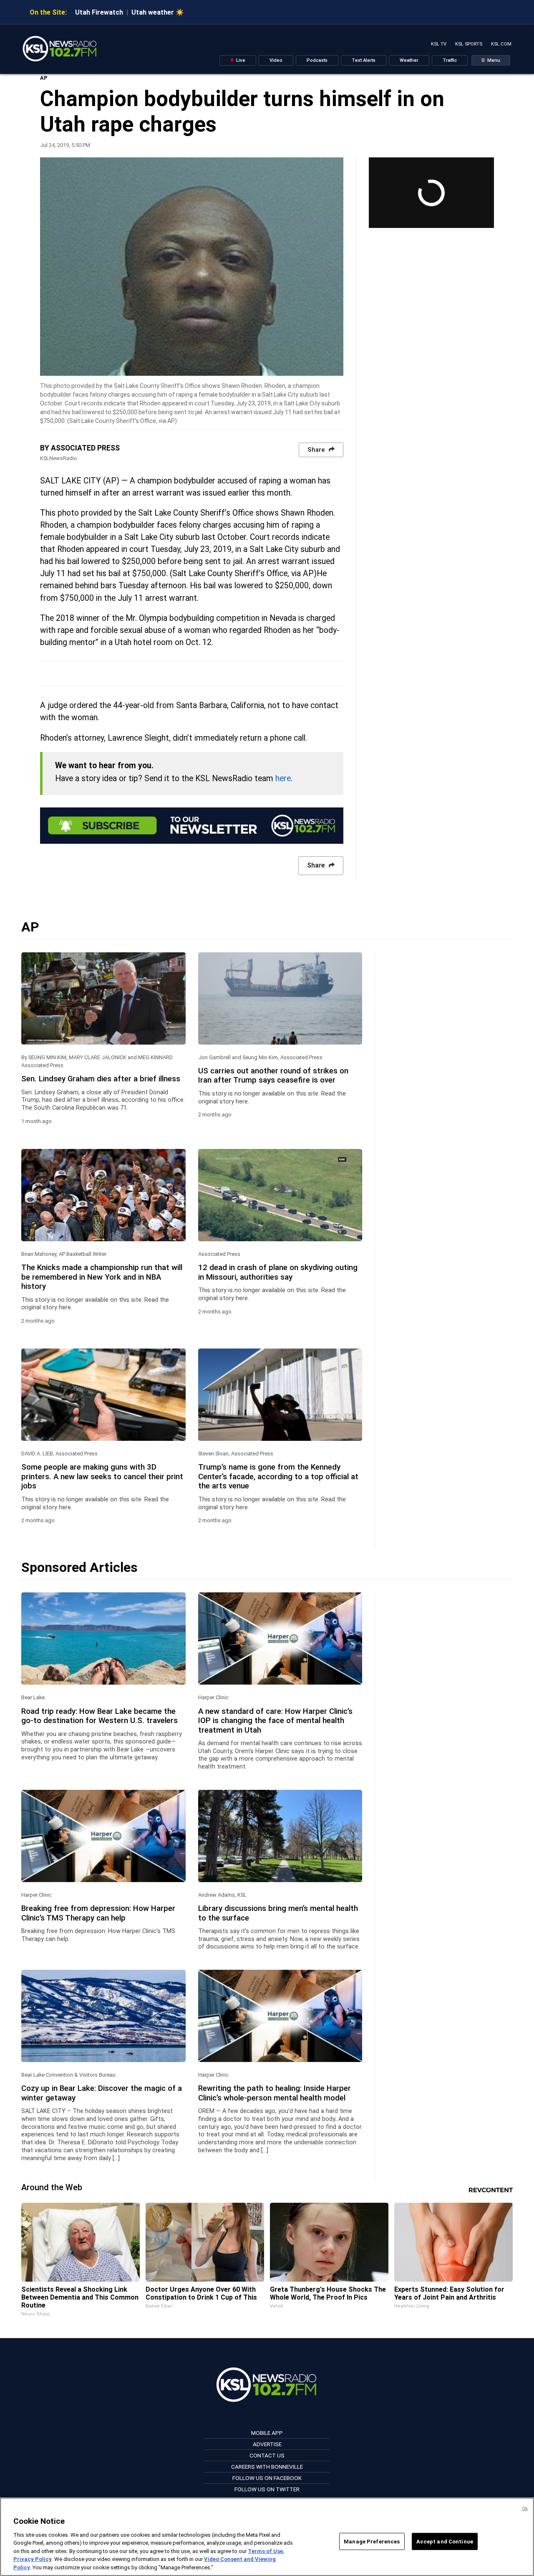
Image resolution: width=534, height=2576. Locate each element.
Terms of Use (265, 2551)
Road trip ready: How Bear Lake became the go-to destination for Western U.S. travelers (99, 1716)
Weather (409, 60)
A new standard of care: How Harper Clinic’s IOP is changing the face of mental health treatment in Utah (275, 1721)
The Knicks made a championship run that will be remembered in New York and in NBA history (102, 1277)
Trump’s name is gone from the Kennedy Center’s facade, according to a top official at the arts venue (278, 1477)
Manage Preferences (372, 2541)
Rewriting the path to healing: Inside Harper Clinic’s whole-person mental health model (275, 2093)
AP (44, 78)
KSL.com (501, 44)
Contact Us (267, 2455)
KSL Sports (469, 44)
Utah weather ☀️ (158, 12)
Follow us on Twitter (267, 2489)
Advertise (267, 2444)
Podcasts (317, 60)
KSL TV (439, 44)
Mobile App (267, 2433)
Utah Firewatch (99, 12)
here (283, 778)
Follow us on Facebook (267, 2478)
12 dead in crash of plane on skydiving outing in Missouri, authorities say (278, 1272)
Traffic (450, 60)
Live (240, 60)
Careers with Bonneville (267, 2467)
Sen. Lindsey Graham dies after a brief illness (101, 1079)
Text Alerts (364, 60)
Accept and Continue (445, 2541)
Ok (525, 2509)
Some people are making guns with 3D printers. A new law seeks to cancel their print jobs (102, 1477)
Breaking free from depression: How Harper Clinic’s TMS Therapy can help (98, 1913)
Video (276, 60)
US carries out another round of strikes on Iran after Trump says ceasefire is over (273, 1075)
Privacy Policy (33, 2560)
